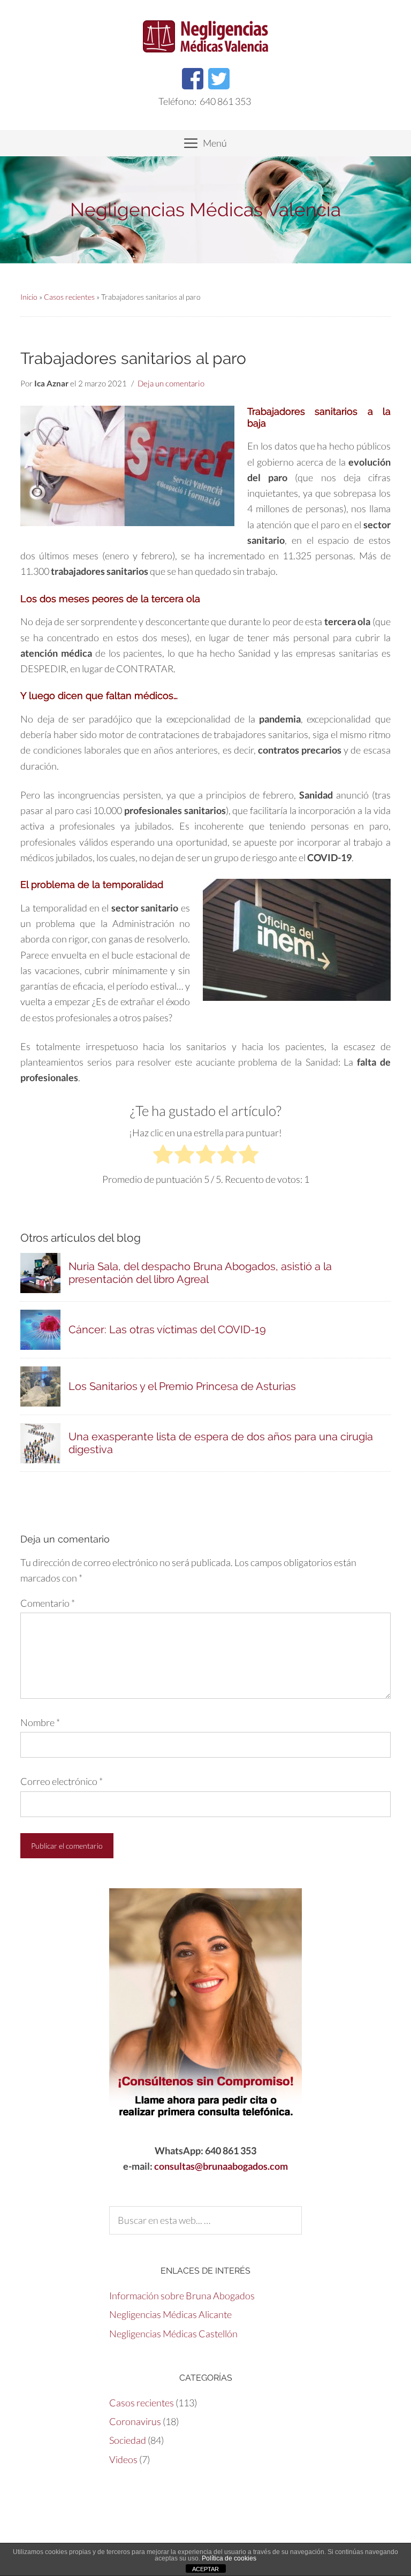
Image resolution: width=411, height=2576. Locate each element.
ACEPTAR (205, 2569)
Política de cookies (229, 2558)
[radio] (163, 1156)
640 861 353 (225, 101)
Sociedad (128, 2440)
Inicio (29, 297)
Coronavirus (135, 2421)
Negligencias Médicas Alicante (170, 2314)
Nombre (40, 1722)
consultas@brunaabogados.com (221, 2166)
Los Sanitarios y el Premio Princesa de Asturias (182, 1386)
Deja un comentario (171, 383)
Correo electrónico (62, 1781)
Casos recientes (69, 297)
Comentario (48, 1603)
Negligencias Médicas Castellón (173, 2334)
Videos (123, 2459)
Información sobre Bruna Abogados (182, 2296)
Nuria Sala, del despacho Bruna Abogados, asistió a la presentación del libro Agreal (200, 1273)
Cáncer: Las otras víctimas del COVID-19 (167, 1329)
